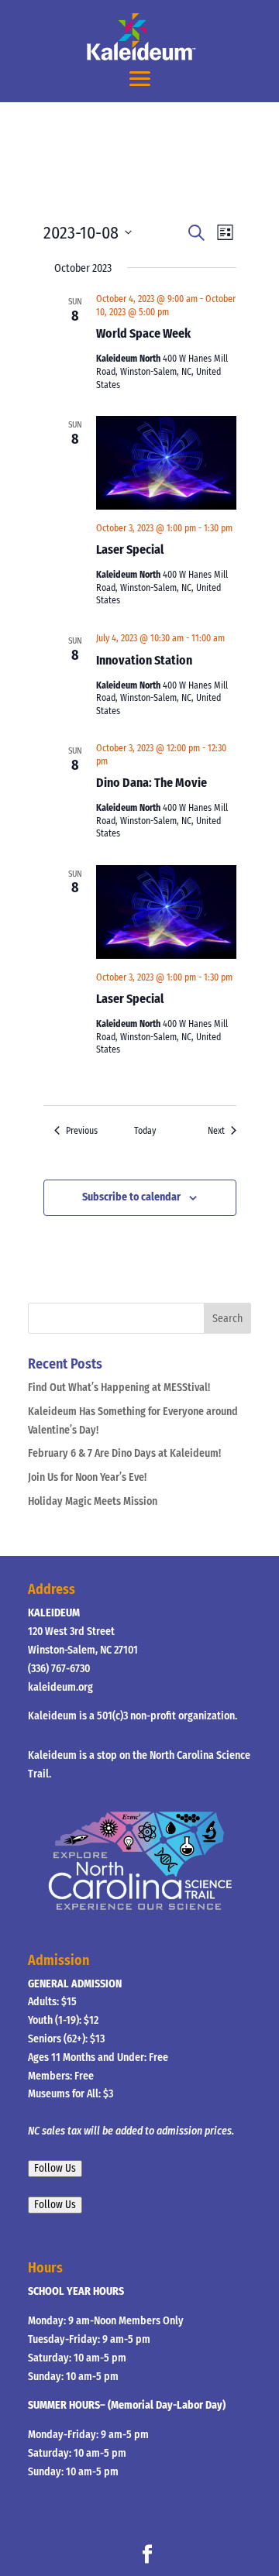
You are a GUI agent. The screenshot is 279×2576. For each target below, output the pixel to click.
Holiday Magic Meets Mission (93, 1501)
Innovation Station (144, 660)
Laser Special (130, 550)
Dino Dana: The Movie (152, 783)
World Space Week (143, 333)
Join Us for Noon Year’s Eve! (87, 1477)
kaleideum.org (60, 1687)
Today (145, 1131)
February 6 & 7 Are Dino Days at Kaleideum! (124, 1453)
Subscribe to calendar (131, 1197)
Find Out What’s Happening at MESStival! (119, 1388)
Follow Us (55, 2169)
